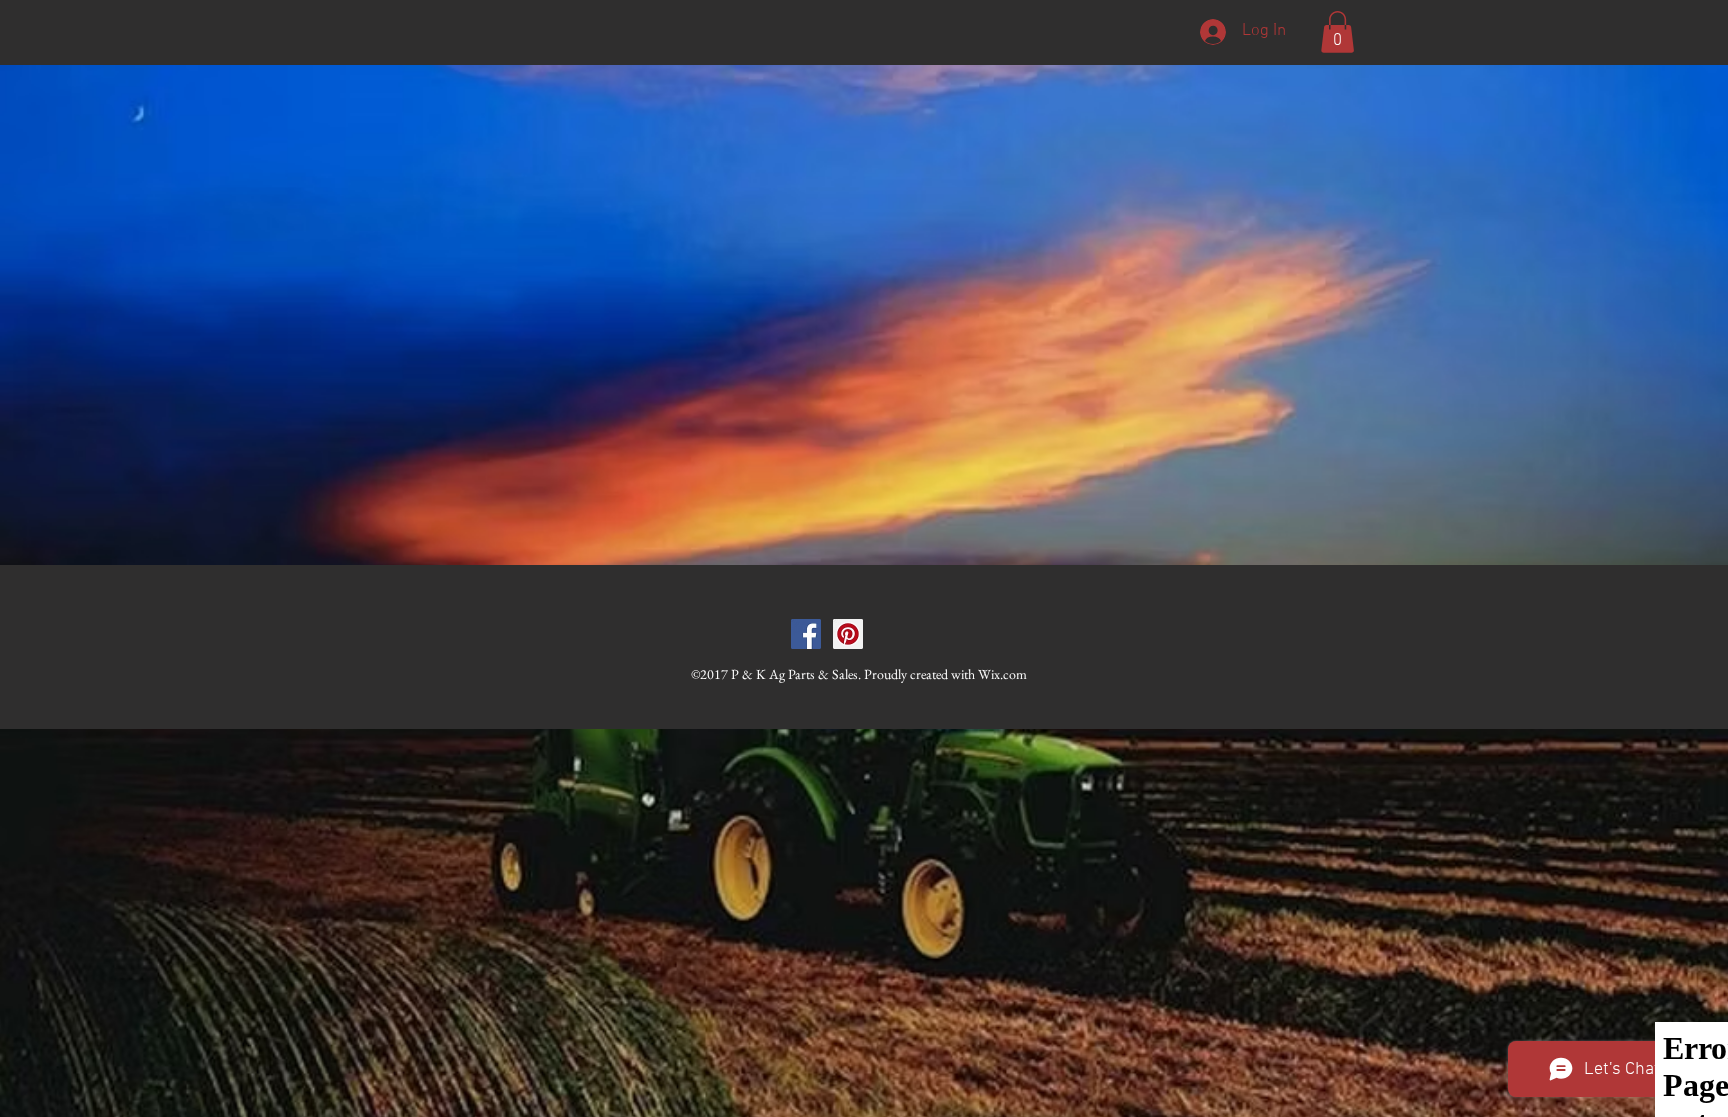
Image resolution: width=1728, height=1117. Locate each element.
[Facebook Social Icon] (806, 634)
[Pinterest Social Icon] (848, 634)
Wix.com (1002, 674)
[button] (1337, 32)
